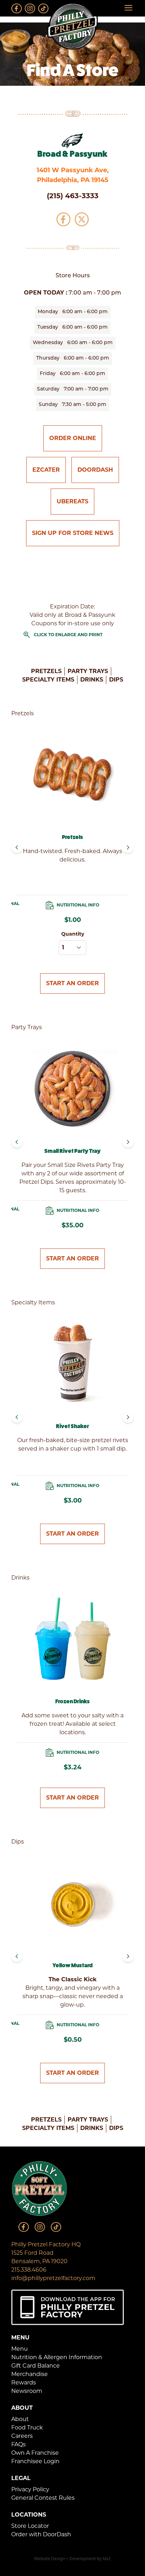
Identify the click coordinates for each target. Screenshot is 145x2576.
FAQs (18, 2444)
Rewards (24, 2383)
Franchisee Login (35, 2461)
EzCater (46, 470)
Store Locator (30, 2526)
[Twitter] (82, 219)
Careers (22, 2436)
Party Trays (88, 671)
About (20, 2419)
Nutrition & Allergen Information (57, 2357)
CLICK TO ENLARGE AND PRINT (62, 635)
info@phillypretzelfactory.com (53, 2278)
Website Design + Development (65, 2559)
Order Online (73, 438)
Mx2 (107, 2559)
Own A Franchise (35, 2453)
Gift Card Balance (36, 2366)
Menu (20, 2349)
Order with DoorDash (41, 2534)
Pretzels (46, 671)
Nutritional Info (78, 905)
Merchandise (30, 2374)
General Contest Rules (43, 2498)
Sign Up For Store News (73, 533)
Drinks (92, 680)
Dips (116, 680)
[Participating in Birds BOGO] (72, 141)
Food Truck (27, 2427)
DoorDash (95, 470)
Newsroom (27, 2391)
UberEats (72, 501)
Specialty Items (48, 680)
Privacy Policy (30, 2489)
